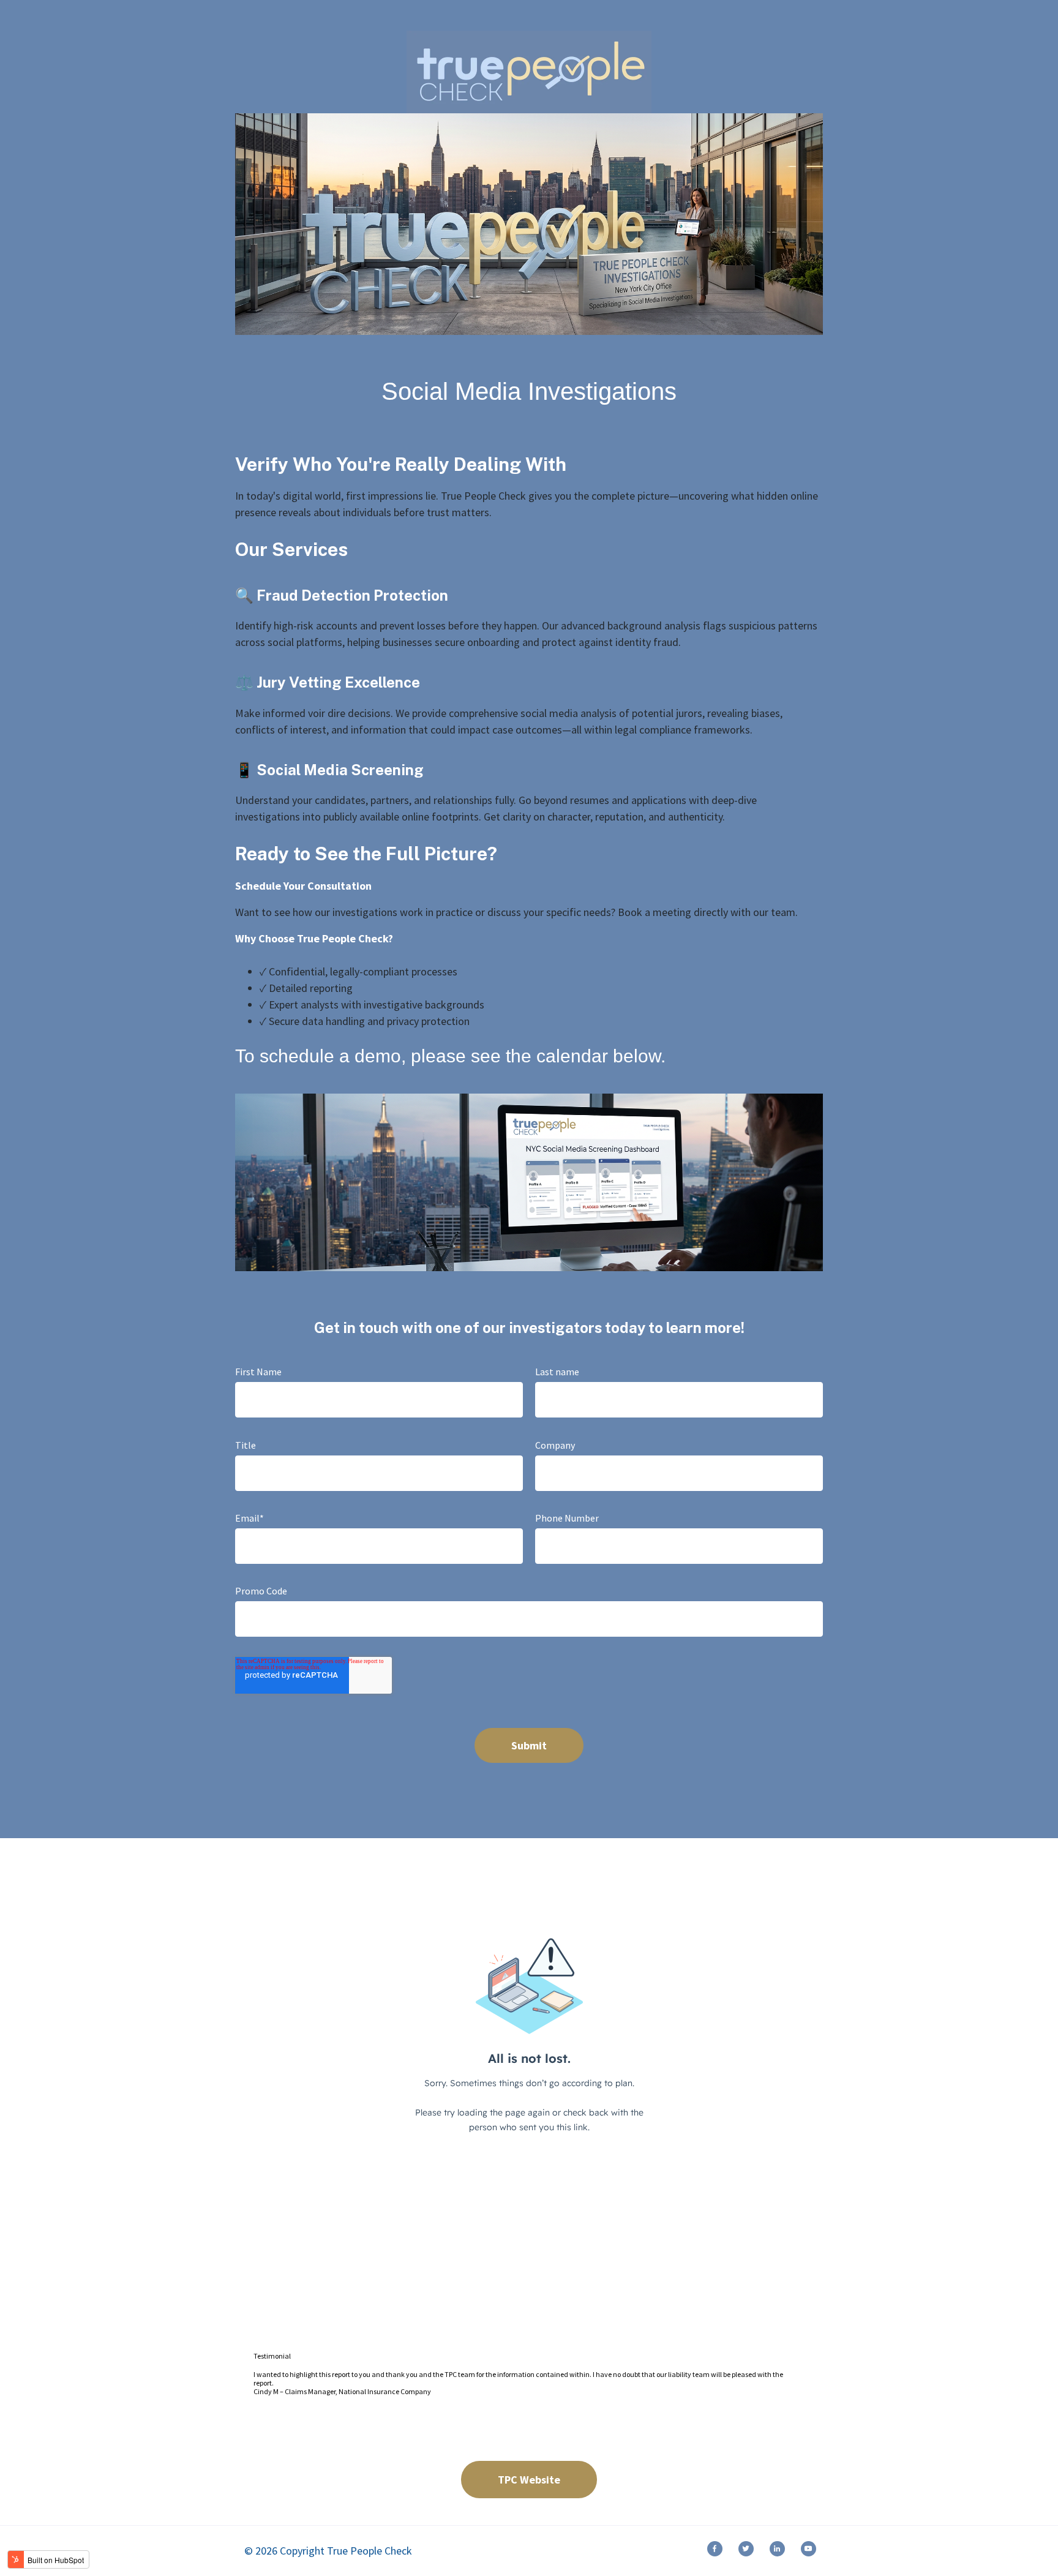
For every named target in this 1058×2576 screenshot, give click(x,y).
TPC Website (529, 2480)
